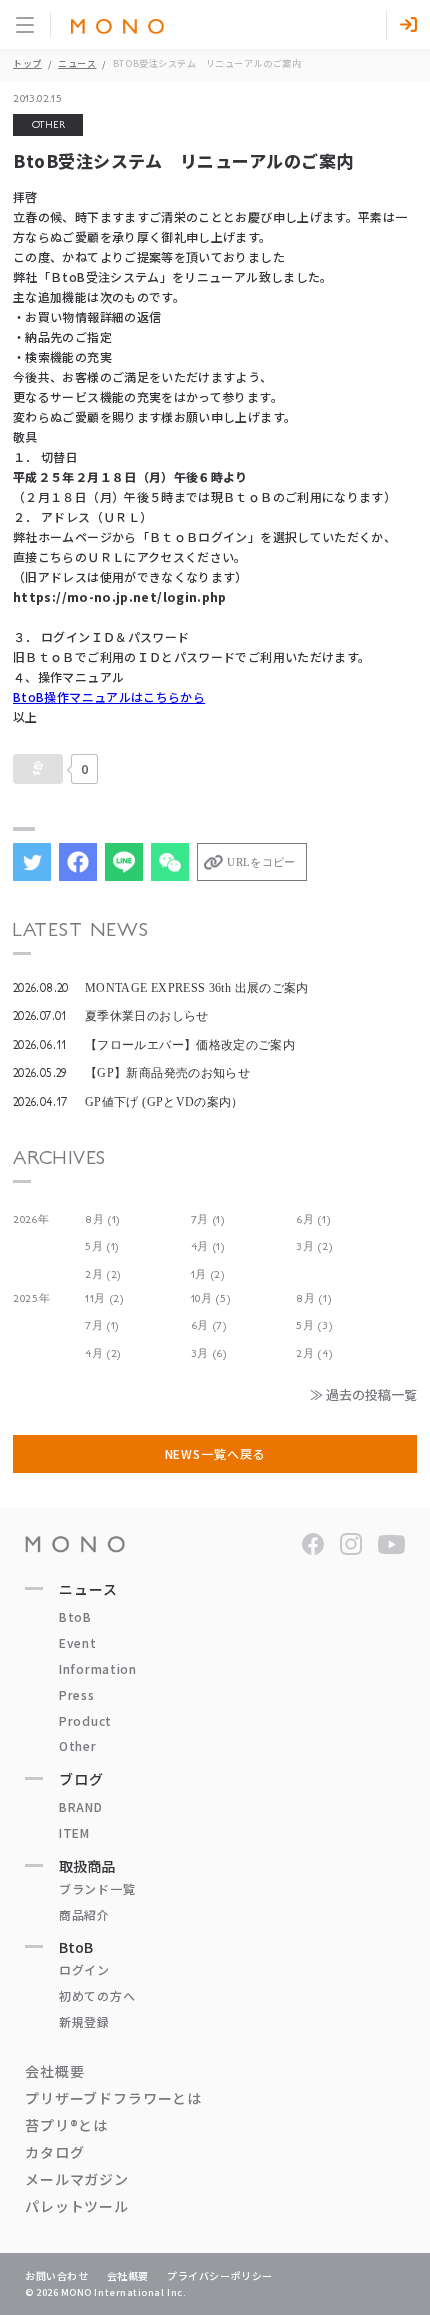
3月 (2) (314, 1246)
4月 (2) (103, 1353)
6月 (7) (209, 1325)
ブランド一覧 (97, 1888)
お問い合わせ (57, 2275)
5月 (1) (102, 1246)
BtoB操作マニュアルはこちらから (109, 696)
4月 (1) (208, 1246)
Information (98, 1668)
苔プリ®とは (66, 2125)
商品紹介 (84, 1914)
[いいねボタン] (38, 769)
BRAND (81, 1806)
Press (77, 1694)
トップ (27, 63)
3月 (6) (209, 1353)
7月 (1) (208, 1219)
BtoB (75, 1616)
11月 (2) (104, 1298)
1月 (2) (208, 1274)
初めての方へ (97, 1995)
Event (78, 1642)
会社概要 (54, 2071)
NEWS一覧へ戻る (215, 1453)
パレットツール (77, 2206)
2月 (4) (314, 1353)
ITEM (74, 1832)
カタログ (54, 2152)
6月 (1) (313, 1219)
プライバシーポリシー (220, 2275)
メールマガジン (77, 2179)
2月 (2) (103, 1274)
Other (78, 1745)
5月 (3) (314, 1325)
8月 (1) (102, 1219)
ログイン (84, 1969)
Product (85, 1720)
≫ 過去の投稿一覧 (363, 1394)
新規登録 (84, 2021)
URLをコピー (261, 862)
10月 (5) (211, 1298)
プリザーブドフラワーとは (113, 2098)
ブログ (81, 1779)
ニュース (77, 63)
